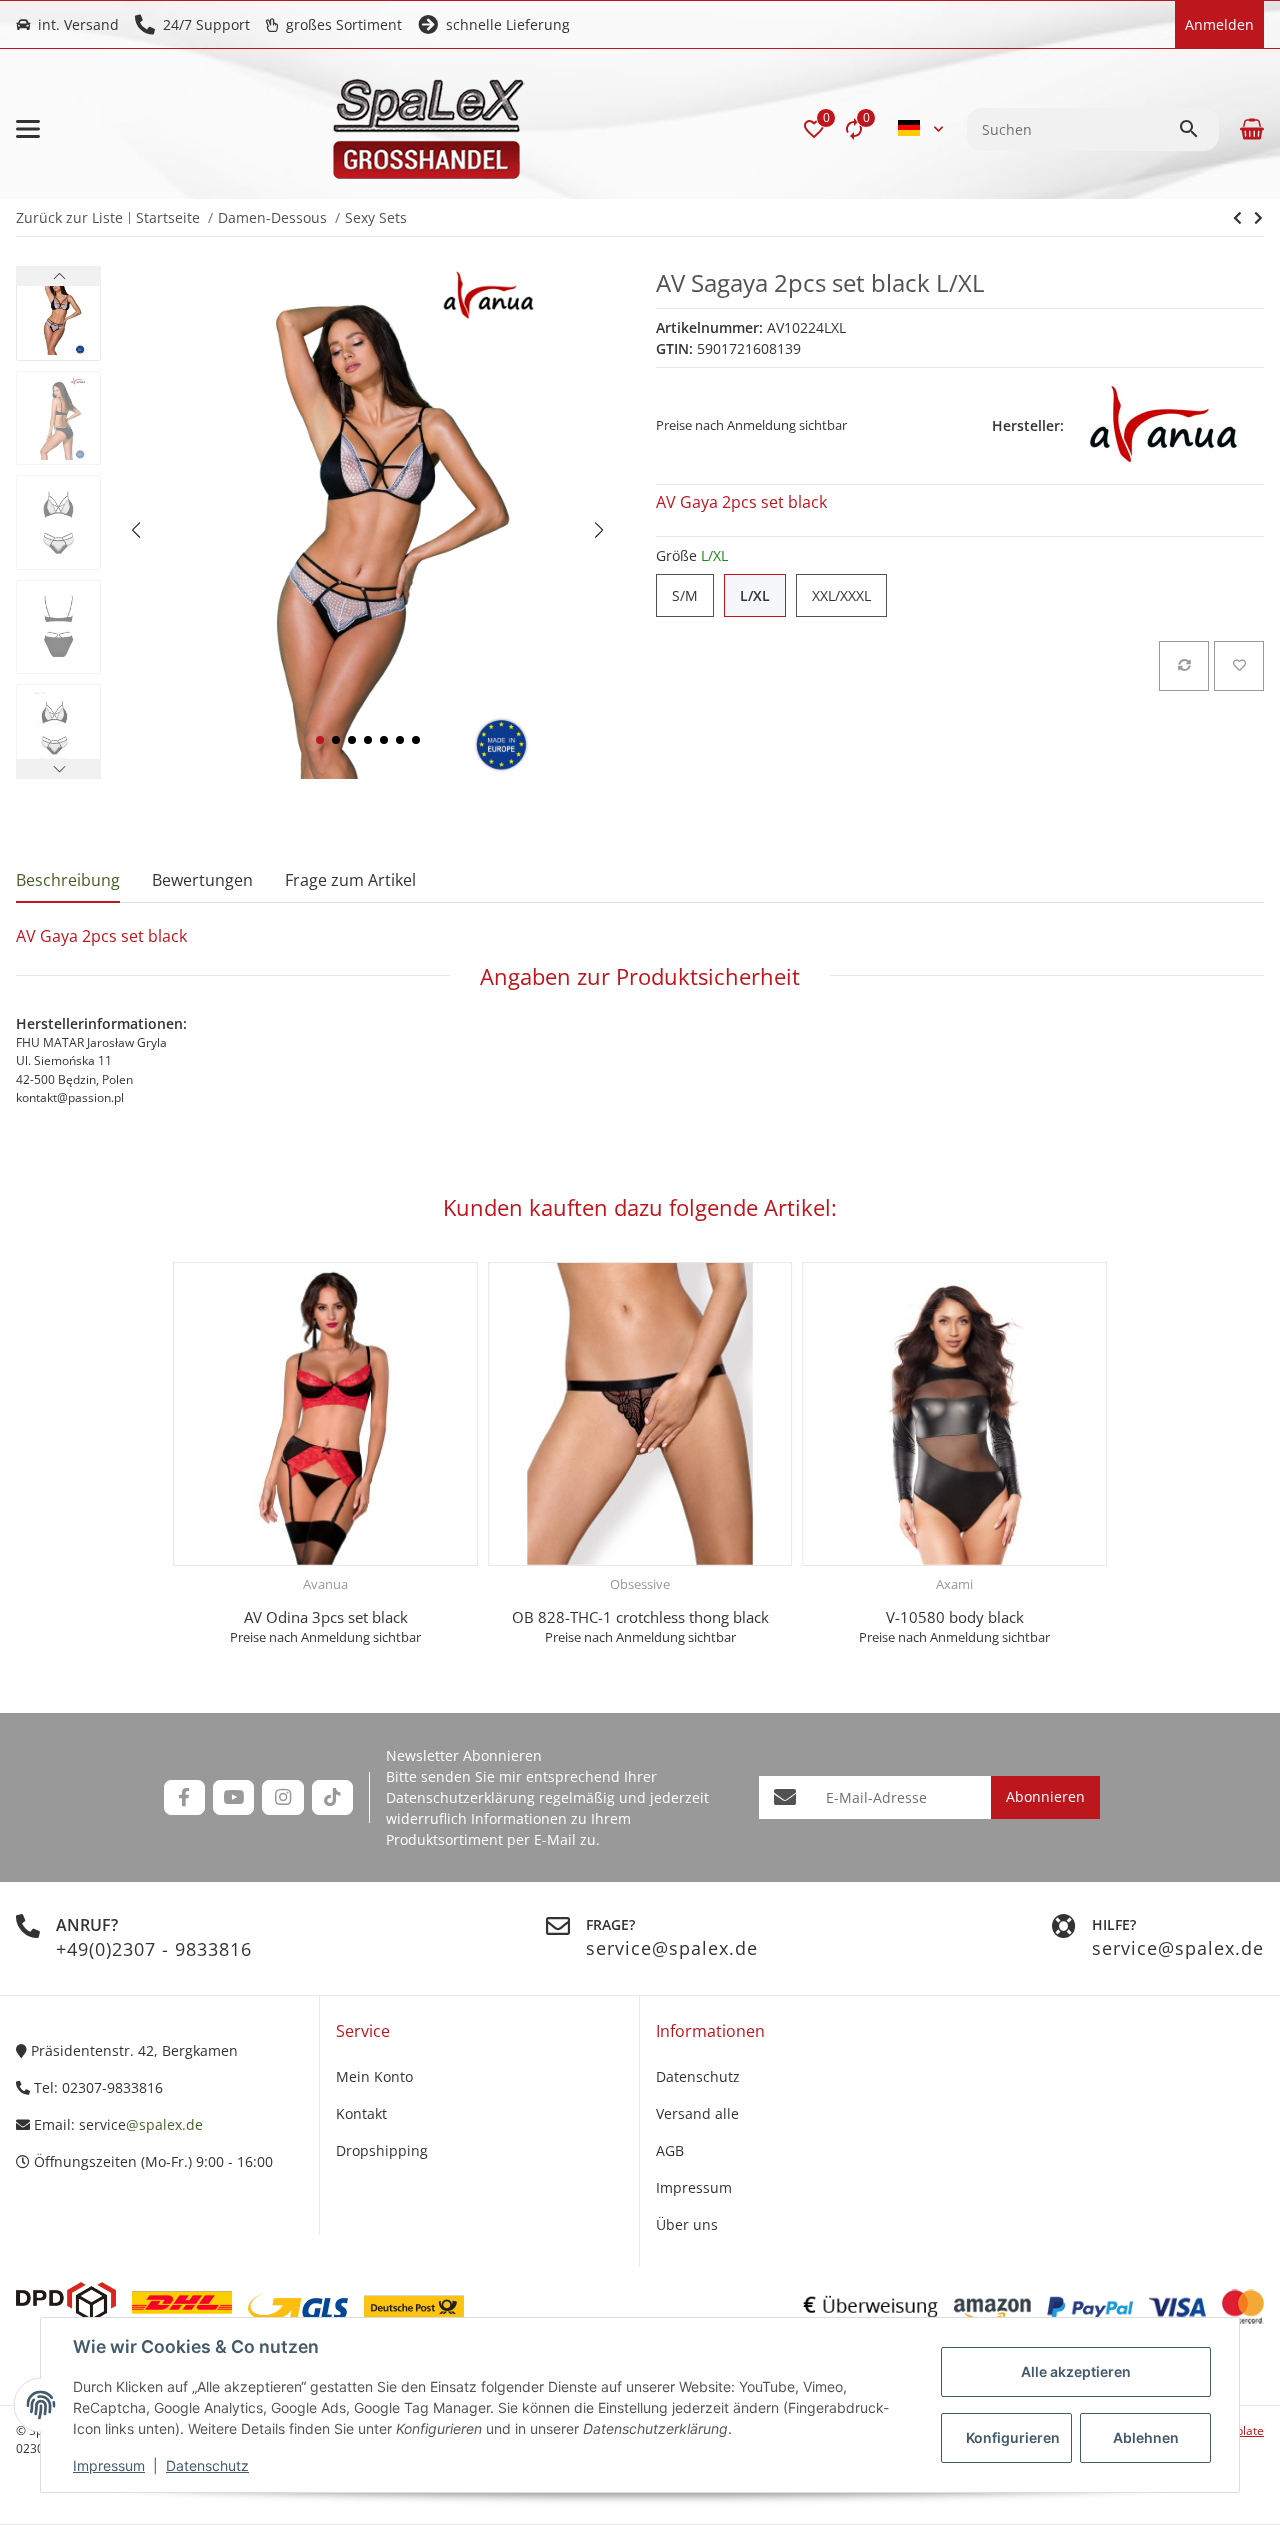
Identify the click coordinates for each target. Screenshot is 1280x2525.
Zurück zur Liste (69, 217)
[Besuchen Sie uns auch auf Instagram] (282, 1797)
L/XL (763, 596)
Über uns (687, 2224)
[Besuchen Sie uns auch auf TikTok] (332, 1797)
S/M (693, 596)
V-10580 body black (955, 1617)
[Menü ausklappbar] (28, 129)
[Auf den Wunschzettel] (1239, 666)
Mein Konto (374, 2076)
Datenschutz (207, 2465)
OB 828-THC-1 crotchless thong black (640, 1617)
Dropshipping (382, 2150)
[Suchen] (1198, 129)
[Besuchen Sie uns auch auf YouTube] (233, 1797)
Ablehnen (1146, 2437)
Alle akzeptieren (1076, 2371)
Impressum (109, 2465)
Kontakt (361, 2113)
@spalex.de (164, 2124)
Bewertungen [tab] (202, 880)
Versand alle (697, 2113)
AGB (670, 2150)
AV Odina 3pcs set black (326, 1617)
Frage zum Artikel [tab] (350, 880)
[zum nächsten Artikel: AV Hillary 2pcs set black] (1237, 218)
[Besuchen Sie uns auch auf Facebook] (184, 1797)
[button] (814, 129)
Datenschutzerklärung (460, 1797)
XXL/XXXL (849, 596)
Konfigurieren (1013, 2437)
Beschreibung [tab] (68, 880)
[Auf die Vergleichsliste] (1184, 666)
